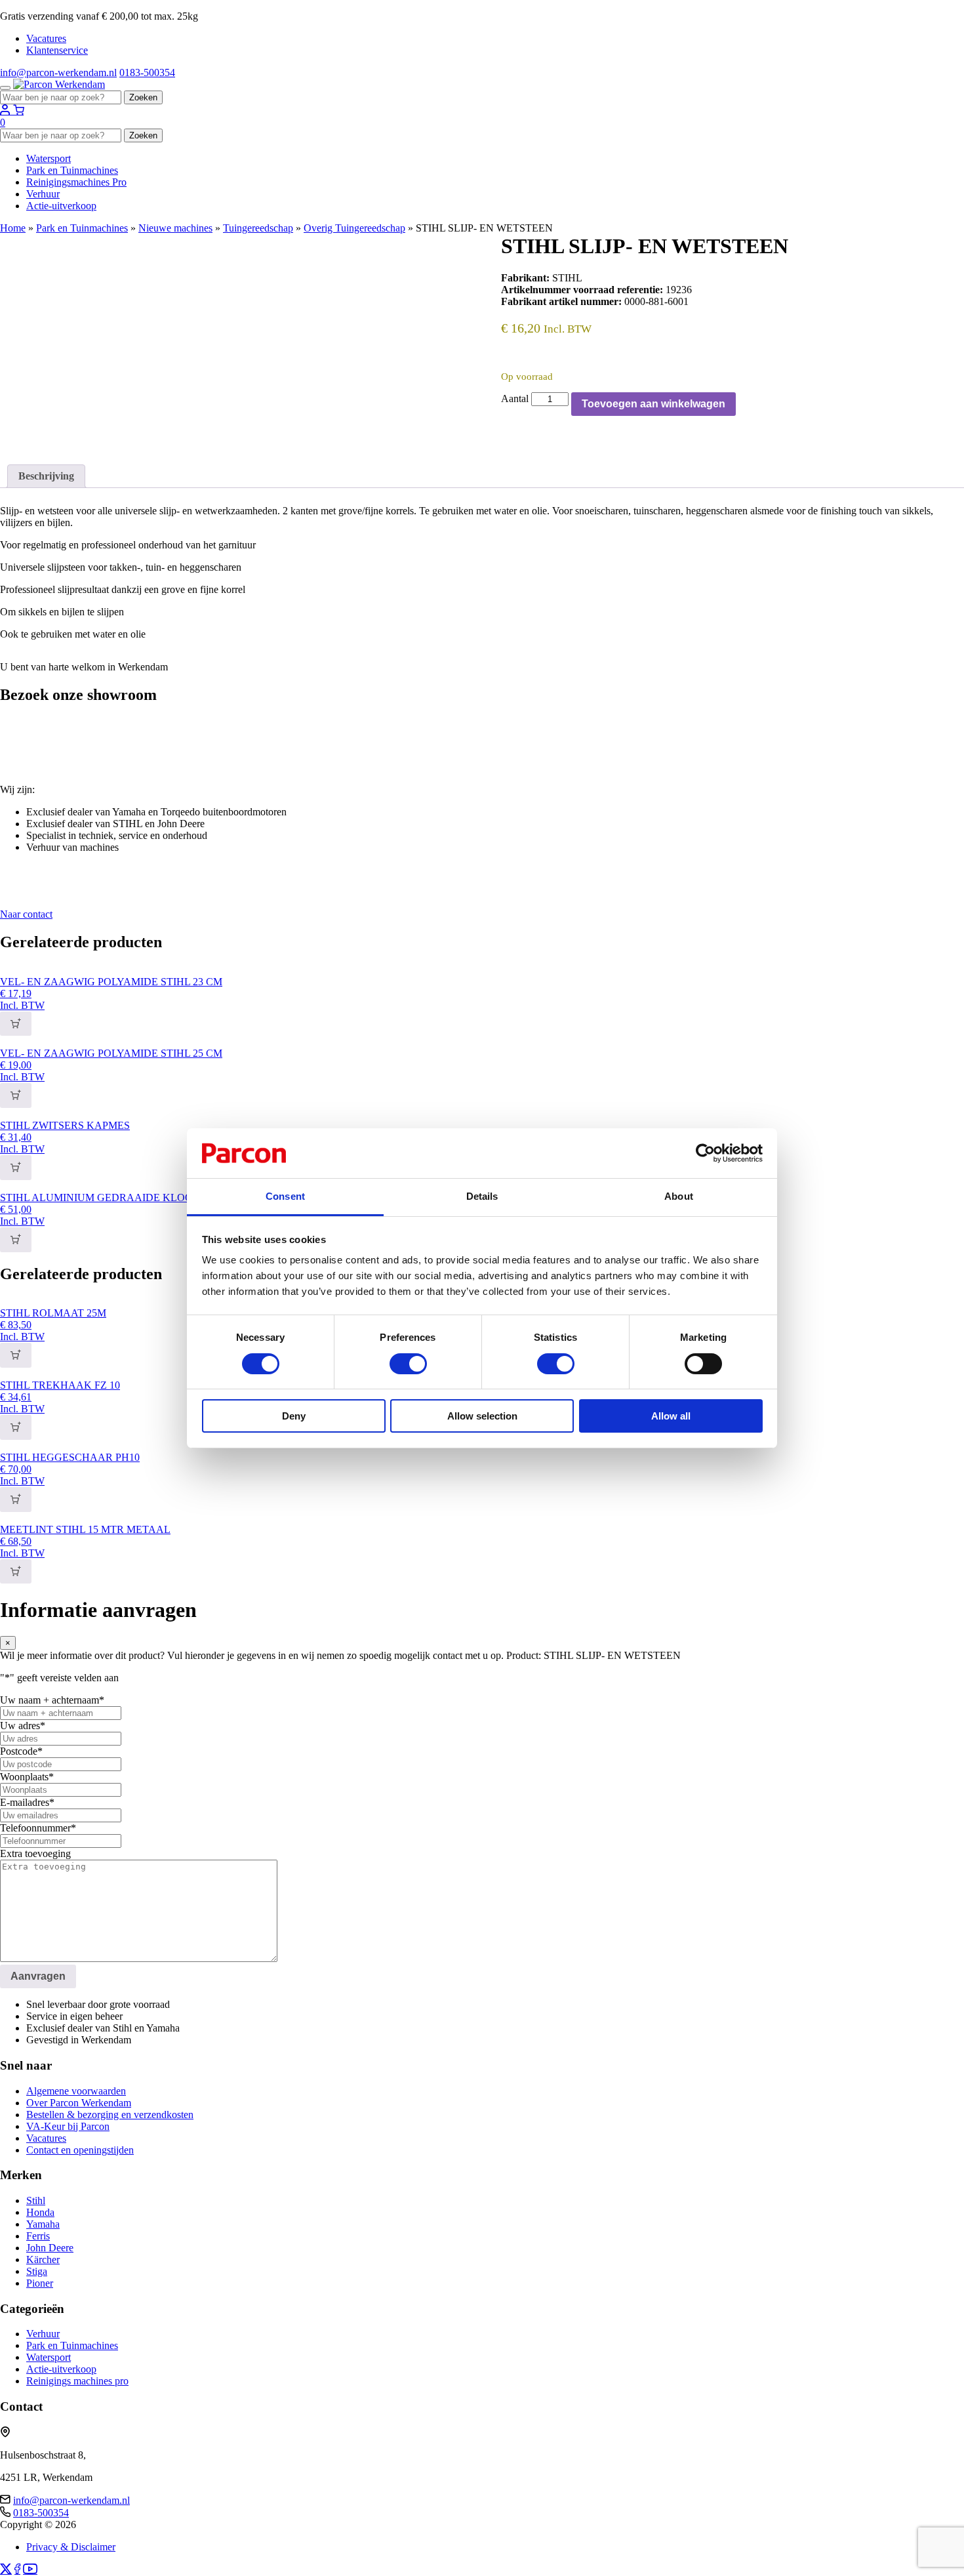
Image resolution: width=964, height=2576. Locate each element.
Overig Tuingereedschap (354, 228)
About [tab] (679, 1196)
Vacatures (46, 38)
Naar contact (26, 914)
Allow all (671, 1416)
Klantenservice (57, 50)
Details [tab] (482, 1196)
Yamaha (43, 2224)
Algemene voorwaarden (76, 2091)
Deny (294, 1416)
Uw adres (23, 1726)
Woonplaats (27, 1777)
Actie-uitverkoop (61, 206)
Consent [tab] (285, 1196)
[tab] (46, 476)
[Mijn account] (7, 111)
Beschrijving (46, 476)
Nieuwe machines (175, 228)
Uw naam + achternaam (52, 1700)
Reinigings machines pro (77, 2381)
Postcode (21, 1751)
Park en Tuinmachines (72, 170)
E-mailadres (27, 1802)
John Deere (50, 2248)
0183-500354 (147, 72)
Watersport (49, 158)
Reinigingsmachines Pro (76, 182)
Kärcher (43, 2259)
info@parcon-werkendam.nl (58, 72)
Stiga (37, 2271)
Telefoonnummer (38, 1828)
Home (13, 228)
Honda (40, 2212)
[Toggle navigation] (5, 88)
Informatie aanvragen (45, 437)
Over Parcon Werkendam (79, 2103)
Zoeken (143, 97)
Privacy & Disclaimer (71, 2547)
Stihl (36, 2200)
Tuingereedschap (258, 228)
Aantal (515, 399)
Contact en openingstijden (80, 2150)
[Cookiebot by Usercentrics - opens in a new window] (705, 1153)
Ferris (38, 2236)
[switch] (408, 1364)
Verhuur (43, 194)
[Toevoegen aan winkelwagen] (16, 1024)
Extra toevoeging (35, 1853)
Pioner (40, 2283)
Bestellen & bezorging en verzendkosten (110, 2115)
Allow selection (482, 1416)
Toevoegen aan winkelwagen (653, 404)
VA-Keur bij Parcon (68, 2126)
